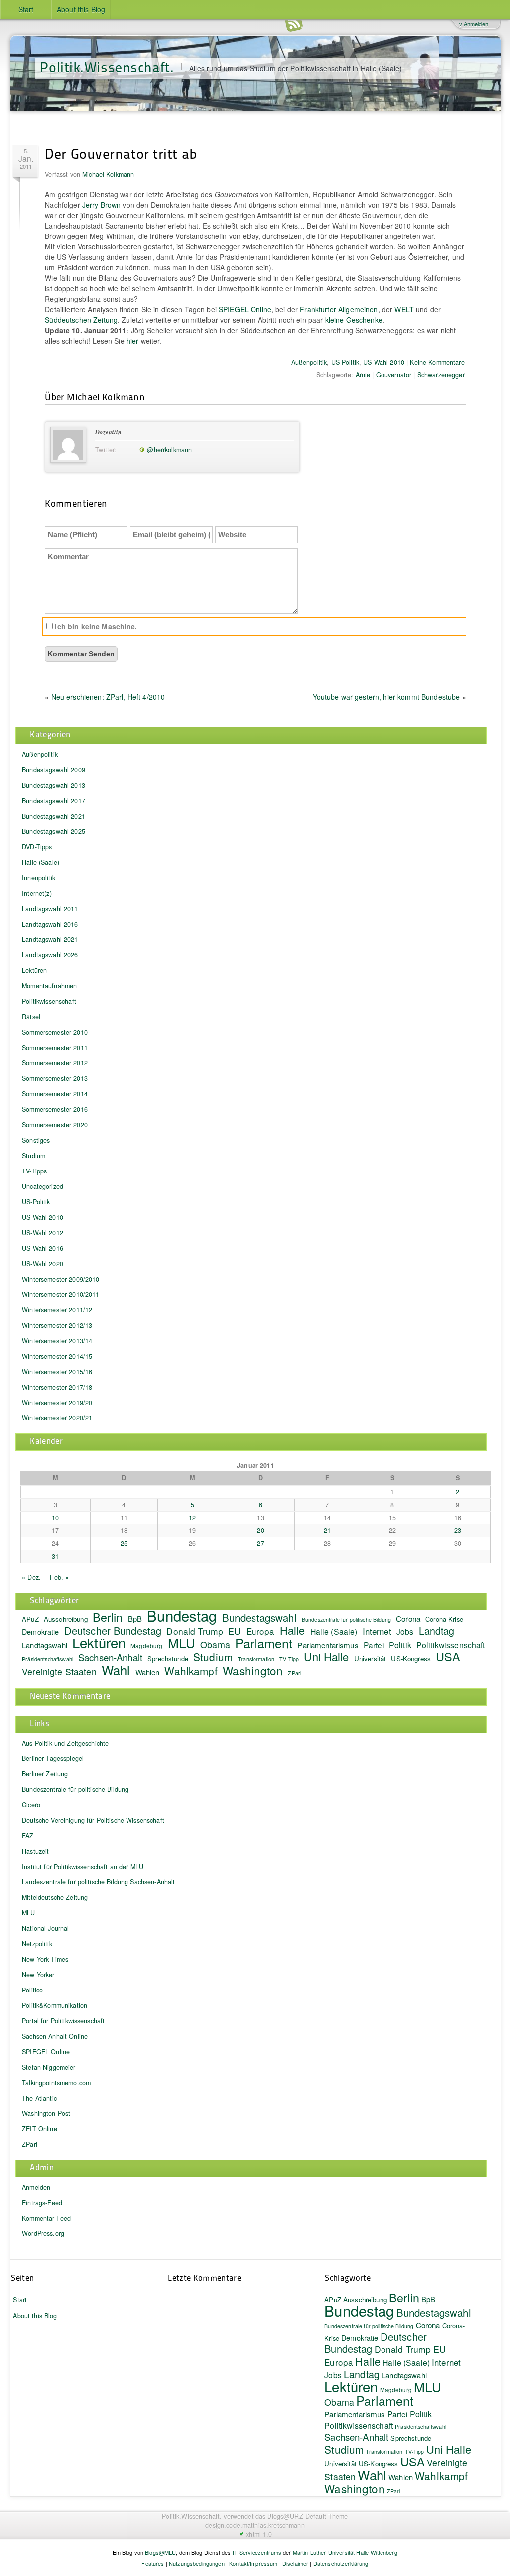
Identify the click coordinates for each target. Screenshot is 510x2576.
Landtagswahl (45, 1645)
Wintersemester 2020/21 (57, 1418)
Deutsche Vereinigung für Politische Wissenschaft (93, 1820)
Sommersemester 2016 (55, 1109)
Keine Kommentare (437, 362)
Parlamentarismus (328, 1645)
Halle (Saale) (41, 862)
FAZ (28, 1836)
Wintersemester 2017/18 (57, 1387)
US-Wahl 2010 (384, 362)
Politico (32, 1990)
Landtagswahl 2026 (50, 955)
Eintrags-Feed (42, 2203)
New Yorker (38, 1975)
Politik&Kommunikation (55, 2005)
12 (192, 1518)
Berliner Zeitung (45, 1774)
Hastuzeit (35, 1851)
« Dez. (31, 1577)
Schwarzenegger (441, 375)
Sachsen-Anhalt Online (55, 2036)
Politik (400, 1645)
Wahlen (148, 1672)
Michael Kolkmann (108, 174)
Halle (293, 1630)
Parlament (264, 1643)
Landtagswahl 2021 (50, 939)
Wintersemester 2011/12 (57, 1310)
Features (153, 2563)
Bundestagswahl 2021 (54, 816)
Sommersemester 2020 (55, 1125)
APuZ (30, 1619)
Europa (260, 1631)
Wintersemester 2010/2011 (61, 1294)
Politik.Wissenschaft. (107, 66)
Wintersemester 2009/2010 (61, 1279)
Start (26, 9)
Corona (408, 1618)
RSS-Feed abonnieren (294, 25)
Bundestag (182, 1615)
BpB (135, 1618)
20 (260, 1530)
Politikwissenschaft (49, 1001)
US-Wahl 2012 (43, 1233)
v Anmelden (474, 24)
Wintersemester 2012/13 (57, 1325)
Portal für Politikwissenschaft (63, 2021)
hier (133, 341)
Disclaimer (295, 2563)
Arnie (363, 375)
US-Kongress (411, 1659)
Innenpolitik (39, 878)
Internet (377, 1631)
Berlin (108, 1617)
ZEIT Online (40, 2129)
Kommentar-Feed (46, 2218)
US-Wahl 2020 (43, 1264)
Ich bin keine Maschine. (95, 626)
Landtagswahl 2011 (50, 909)
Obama (215, 1644)
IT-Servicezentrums (257, 2552)
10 (55, 1518)
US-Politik (345, 362)
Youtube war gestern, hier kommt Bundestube (386, 697)
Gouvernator (394, 375)
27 (260, 1543)
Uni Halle (326, 1657)
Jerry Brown (102, 205)
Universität (370, 1659)
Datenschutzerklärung (341, 2563)
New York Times (45, 1959)
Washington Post (46, 2113)
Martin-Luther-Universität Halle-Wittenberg (345, 2552)
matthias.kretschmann (273, 2525)
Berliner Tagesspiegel (53, 1758)
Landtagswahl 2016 (50, 924)
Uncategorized (43, 1186)
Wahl (116, 1670)
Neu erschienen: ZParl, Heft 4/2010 (108, 697)
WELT (404, 309)
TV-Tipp (289, 1659)
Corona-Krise (444, 1619)
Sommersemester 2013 (55, 1078)
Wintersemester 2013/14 (57, 1341)
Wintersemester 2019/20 (57, 1403)
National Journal (45, 1928)
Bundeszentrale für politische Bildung (346, 1619)
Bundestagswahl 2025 (54, 831)
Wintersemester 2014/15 (57, 1356)
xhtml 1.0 (259, 2534)
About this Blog (81, 9)
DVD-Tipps (37, 847)
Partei (374, 1645)
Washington (253, 1670)
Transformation (256, 1659)
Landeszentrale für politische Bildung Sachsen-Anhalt (98, 1882)
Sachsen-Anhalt (110, 1657)
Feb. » (59, 1577)
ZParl (295, 1673)
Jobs (405, 1631)
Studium (34, 1156)
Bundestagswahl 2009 (54, 770)
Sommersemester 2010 (55, 1032)
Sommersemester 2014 (55, 1094)
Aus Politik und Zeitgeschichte (65, 1743)
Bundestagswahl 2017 (54, 801)
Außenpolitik (309, 362)
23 (458, 1530)
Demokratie (40, 1631)
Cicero (31, 1805)
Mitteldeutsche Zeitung (55, 1897)
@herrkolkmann (169, 450)
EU (234, 1631)
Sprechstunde (168, 1659)
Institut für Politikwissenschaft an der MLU (83, 1867)
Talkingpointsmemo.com (56, 2083)
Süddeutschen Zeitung (81, 320)
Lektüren (34, 970)
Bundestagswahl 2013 (54, 785)
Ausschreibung (66, 1619)
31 (55, 1556)
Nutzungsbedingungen (197, 2563)
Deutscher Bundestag (113, 1630)
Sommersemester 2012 (55, 1063)
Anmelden (36, 2187)
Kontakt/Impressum (253, 2563)
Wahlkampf (191, 1671)
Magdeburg (146, 1646)
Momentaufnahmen (49, 986)
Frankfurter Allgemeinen (339, 309)
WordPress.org (43, 2233)
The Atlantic (39, 2098)
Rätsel (31, 1017)
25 (124, 1543)
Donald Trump (195, 1631)
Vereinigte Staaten (59, 1672)
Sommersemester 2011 (55, 1048)
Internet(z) (37, 893)
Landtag (437, 1630)
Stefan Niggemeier (49, 2067)
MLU (182, 1643)
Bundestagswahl (259, 1617)
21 (327, 1530)
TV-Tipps (34, 1171)
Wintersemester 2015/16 (57, 1372)
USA (448, 1656)
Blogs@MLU (160, 2552)
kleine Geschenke (354, 320)
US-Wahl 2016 (43, 1248)
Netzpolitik (37, 1944)
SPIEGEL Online (245, 309)
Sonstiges (36, 1140)
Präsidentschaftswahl (48, 1659)
